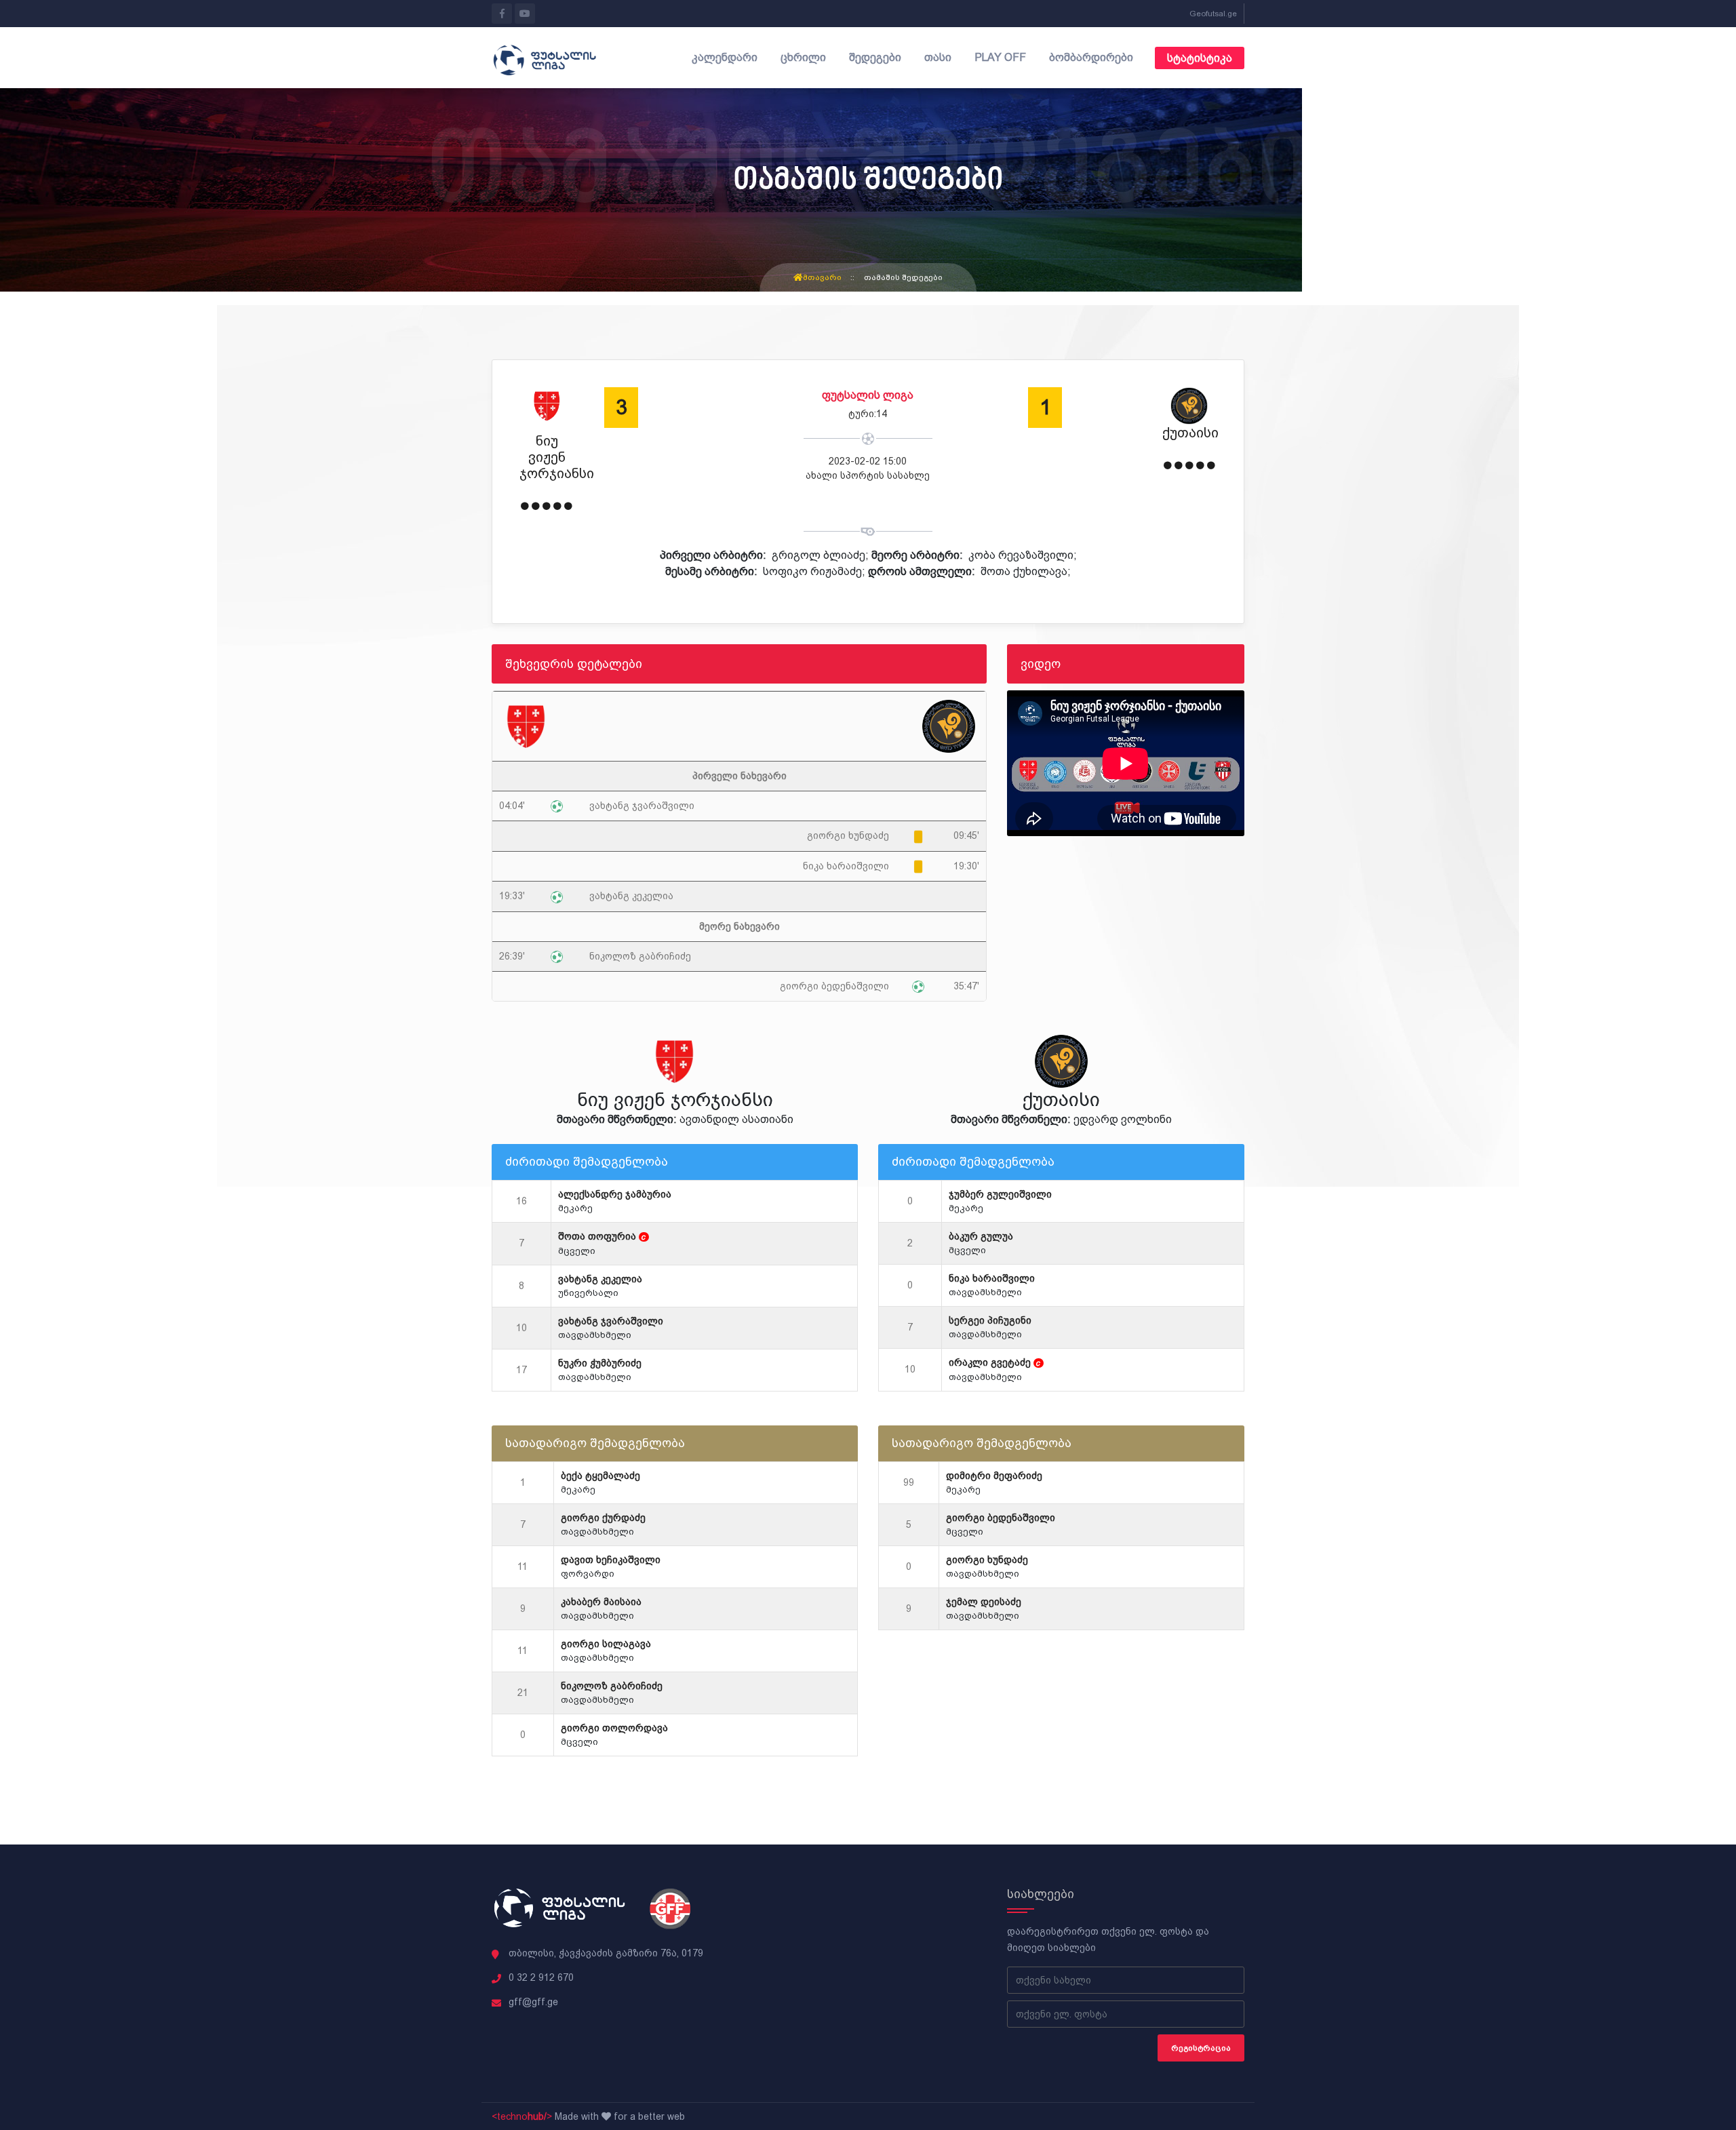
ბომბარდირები (1091, 57)
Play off (1000, 57)
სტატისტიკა (1200, 58)
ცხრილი (803, 57)
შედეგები (875, 57)
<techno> (522, 2116)
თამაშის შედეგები (903, 277)
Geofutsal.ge (1213, 14)
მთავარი (822, 277)
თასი (938, 57)
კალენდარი (725, 57)
